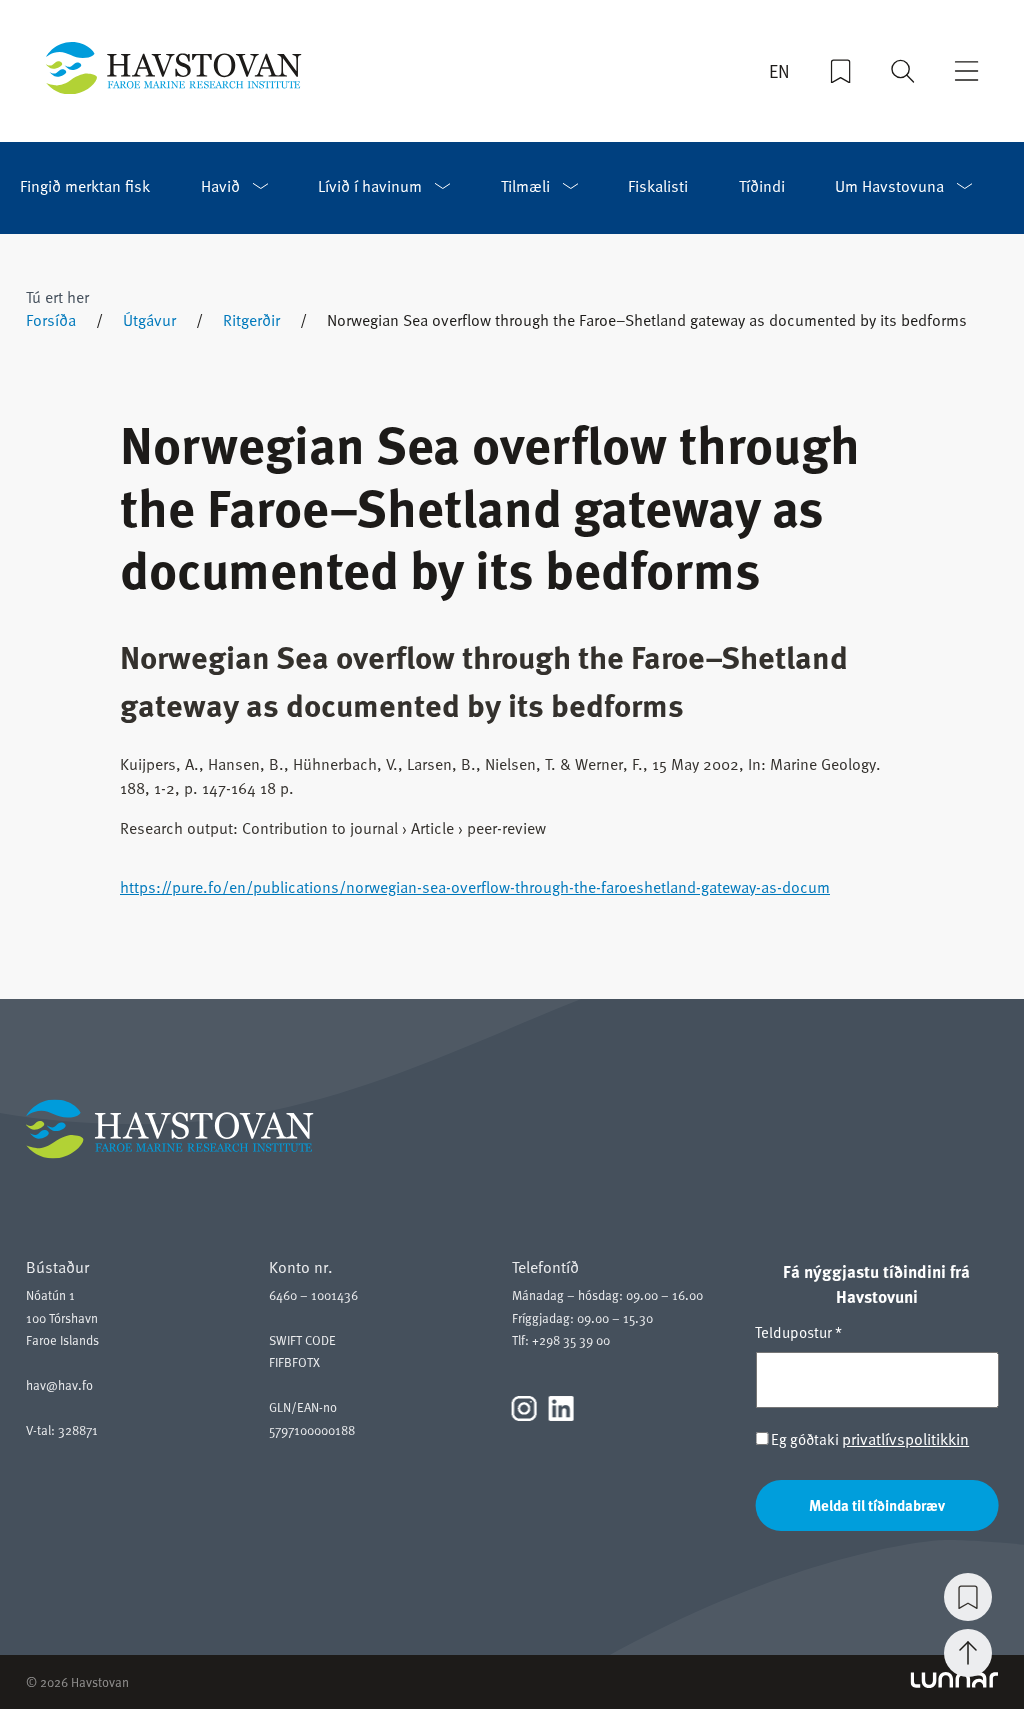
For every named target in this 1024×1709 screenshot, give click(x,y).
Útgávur (149, 320)
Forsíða (51, 320)
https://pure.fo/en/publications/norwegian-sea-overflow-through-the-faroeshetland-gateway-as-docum (475, 887)
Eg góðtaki (868, 1439)
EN (779, 71)
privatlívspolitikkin (905, 1439)
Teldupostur (798, 1332)
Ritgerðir (251, 320)
